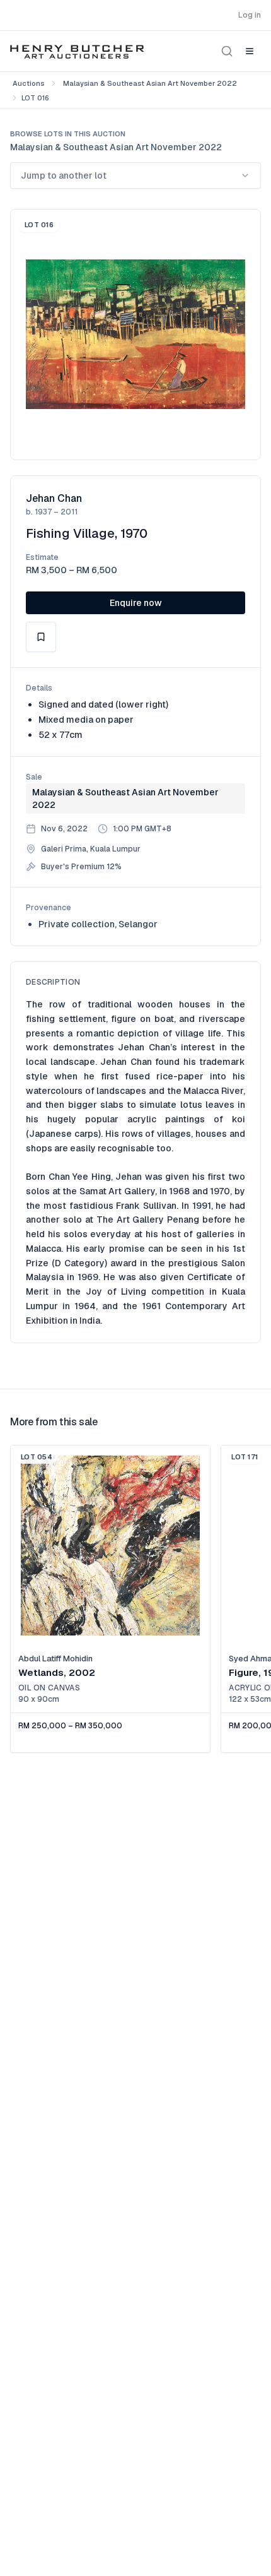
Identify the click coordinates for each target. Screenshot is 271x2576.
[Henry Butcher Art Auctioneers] (77, 51)
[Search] (227, 51)
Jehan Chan (54, 498)
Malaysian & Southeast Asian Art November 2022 (150, 83)
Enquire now (136, 603)
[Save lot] (41, 637)
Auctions (28, 83)
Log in (250, 15)
